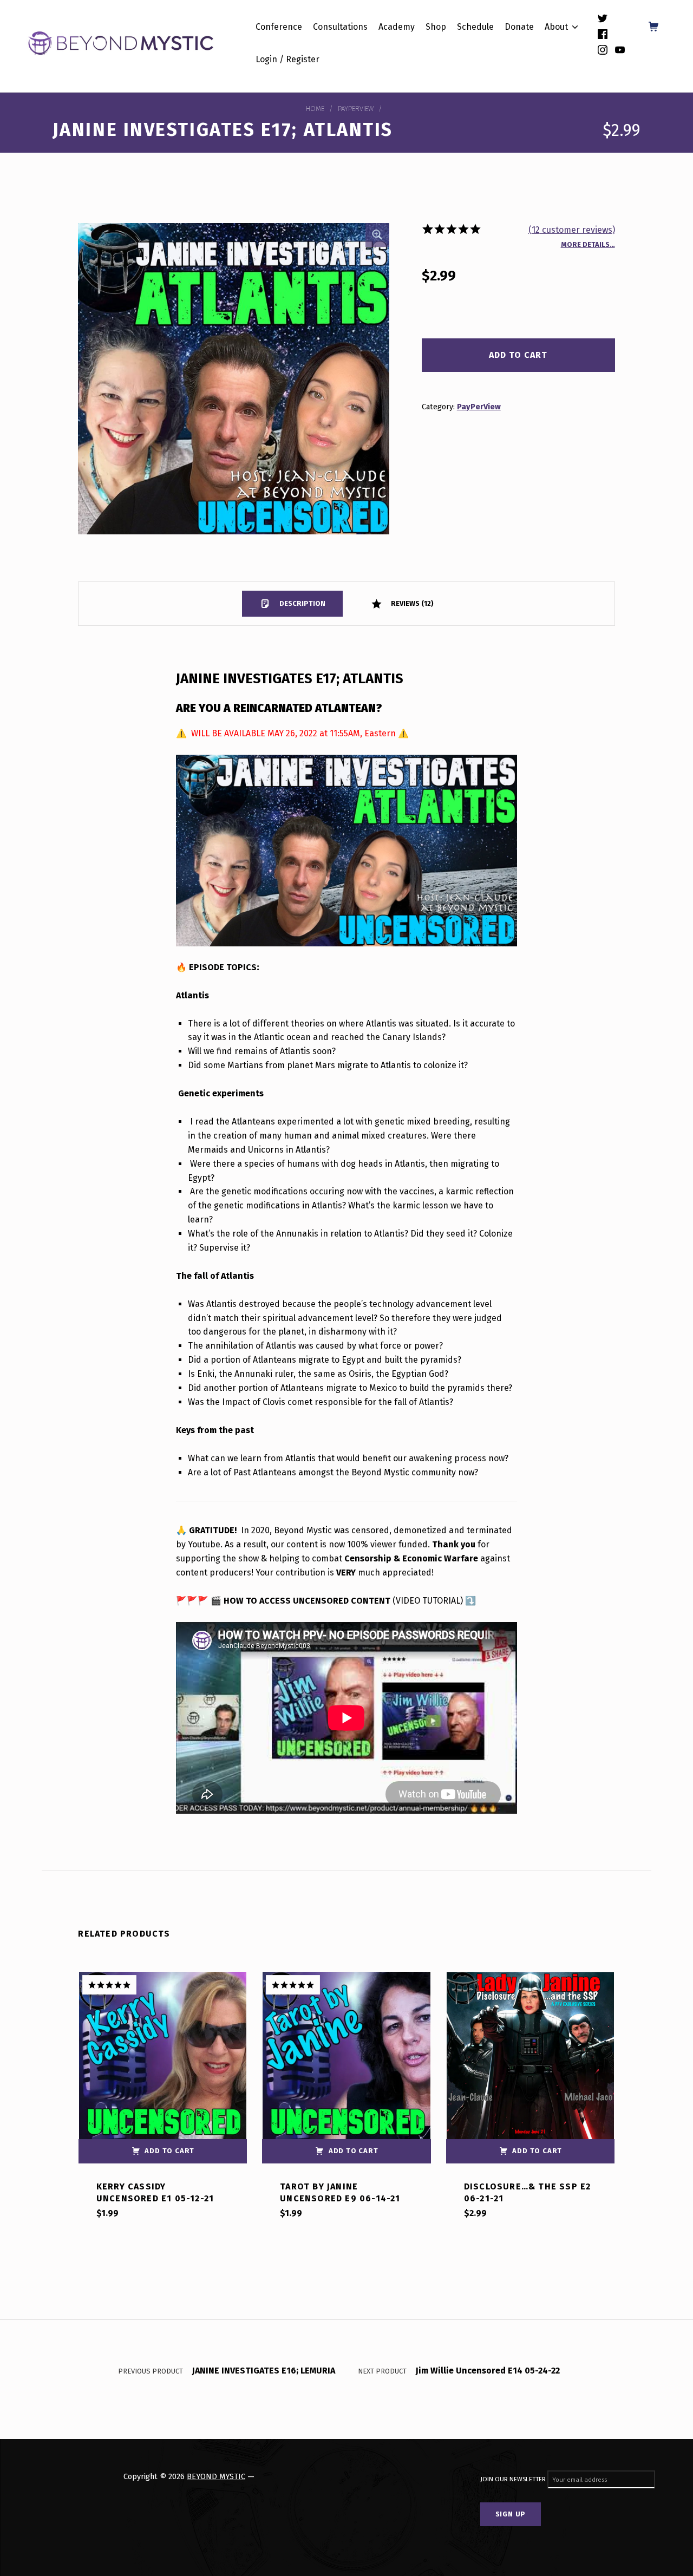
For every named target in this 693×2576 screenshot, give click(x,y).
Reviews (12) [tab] (411, 603)
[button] (377, 235)
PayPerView (356, 109)
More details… (588, 244)
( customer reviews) (572, 230)
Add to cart (518, 355)
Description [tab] (302, 603)
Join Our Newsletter (514, 2480)
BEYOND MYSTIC (216, 2476)
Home (315, 109)
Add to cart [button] (169, 2151)
